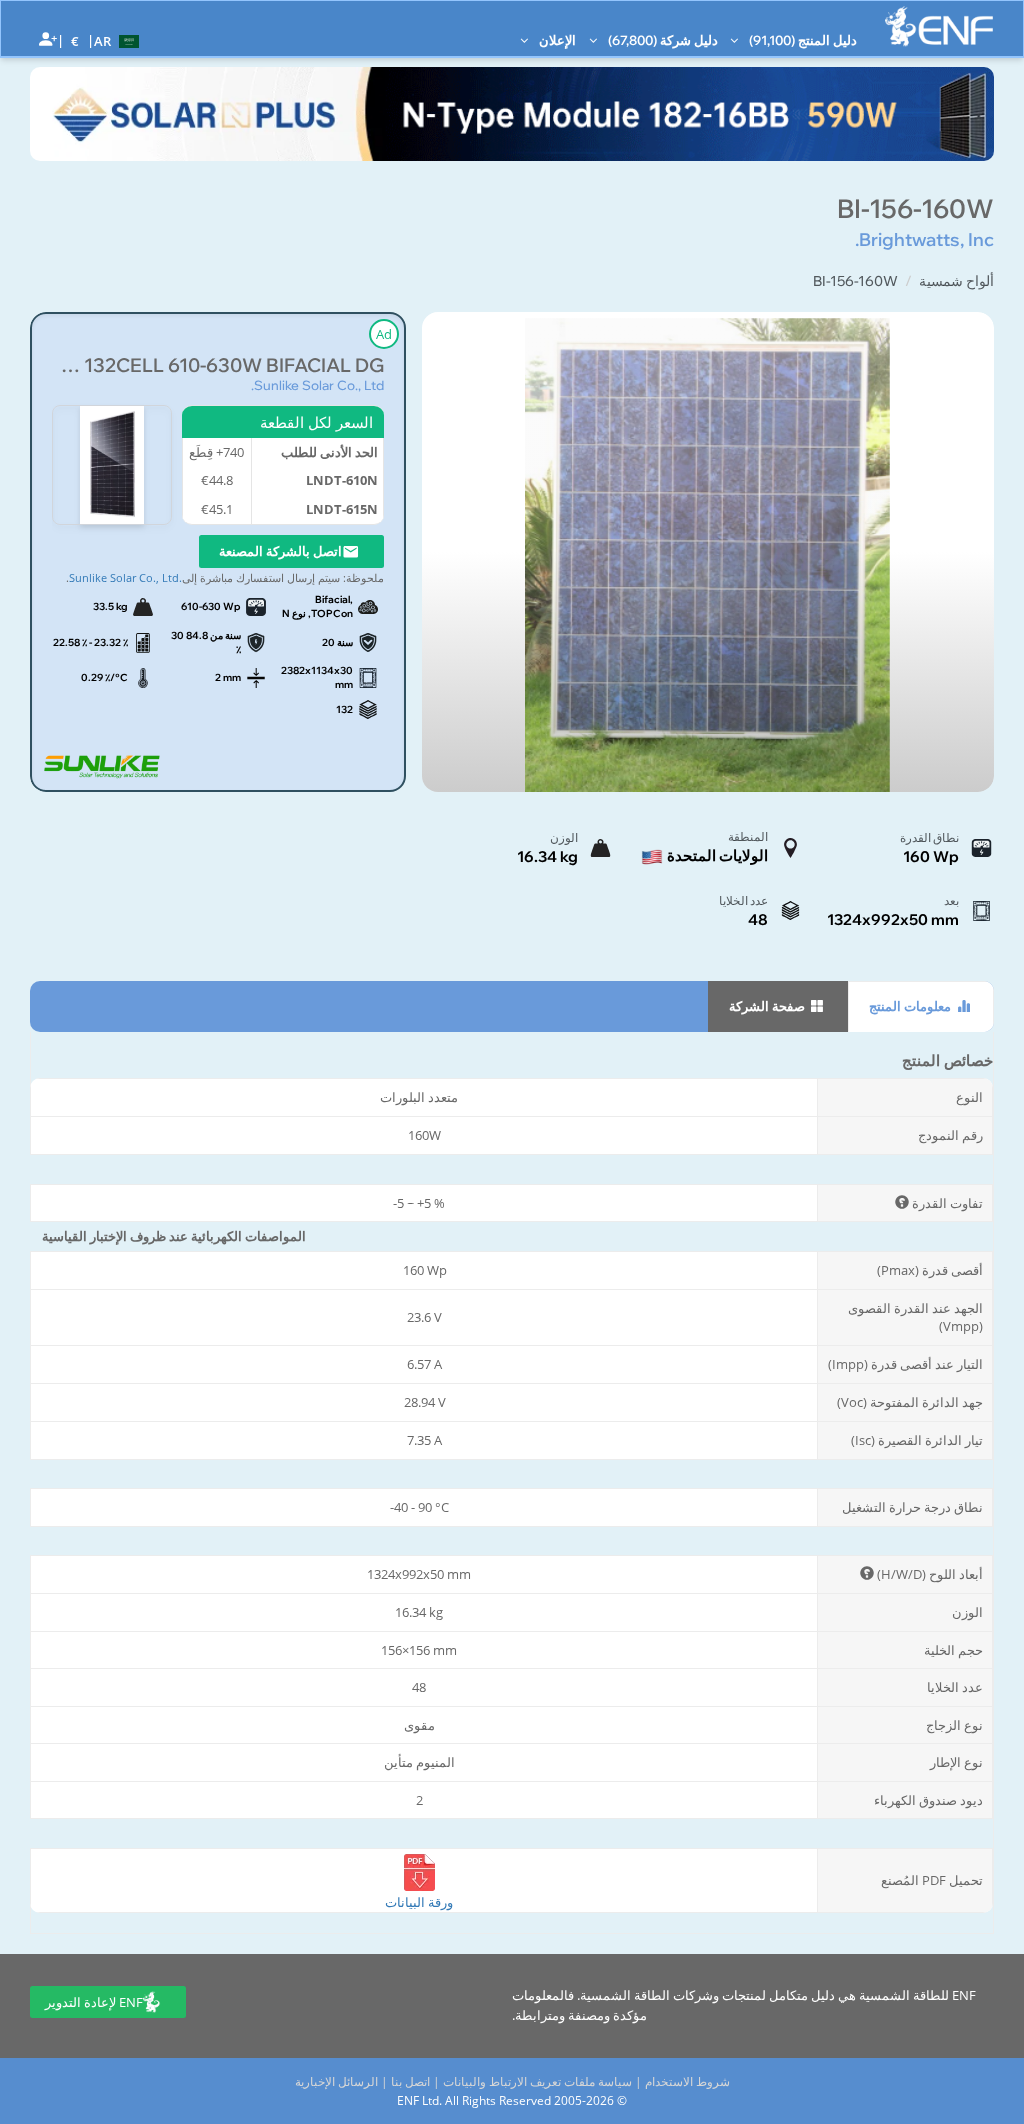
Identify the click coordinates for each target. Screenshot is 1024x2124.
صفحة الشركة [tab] (768, 1006)
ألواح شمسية (956, 281)
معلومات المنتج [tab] (911, 1006)
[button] (119, 40)
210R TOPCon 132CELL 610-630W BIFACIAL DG (218, 365)
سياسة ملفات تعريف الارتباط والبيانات (537, 2081)
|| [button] (75, 40)
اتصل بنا (410, 2081)
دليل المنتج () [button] (801, 40)
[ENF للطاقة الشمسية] (939, 26)
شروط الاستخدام (687, 2081)
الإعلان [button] (556, 40)
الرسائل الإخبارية (336, 2081)
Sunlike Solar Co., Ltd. (317, 385)
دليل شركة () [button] (661, 40)
